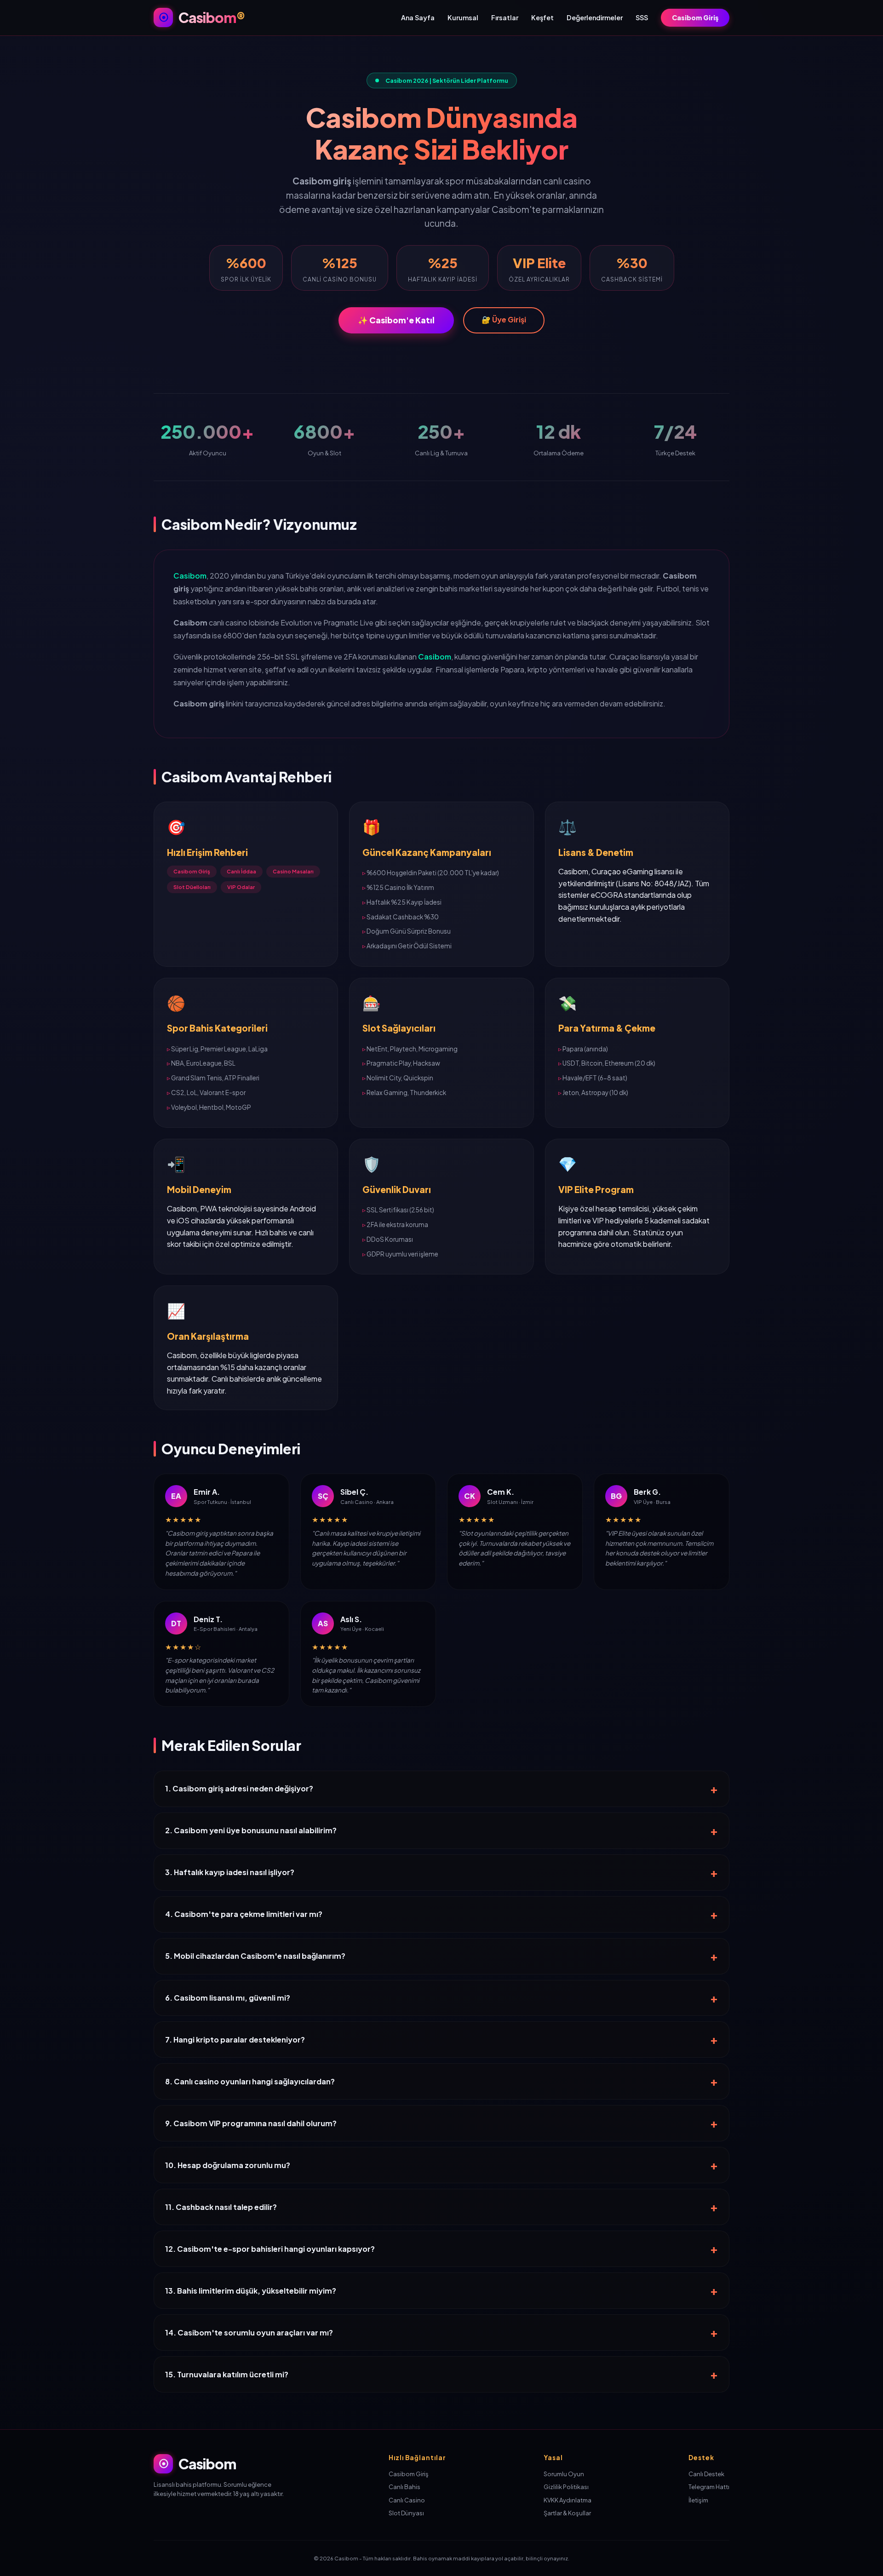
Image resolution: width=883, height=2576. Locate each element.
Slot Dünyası (406, 2513)
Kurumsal (463, 17)
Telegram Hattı (709, 2487)
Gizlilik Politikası (566, 2487)
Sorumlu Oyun (564, 2474)
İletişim (698, 2500)
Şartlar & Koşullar (567, 2513)
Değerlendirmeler (595, 17)
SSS (642, 17)
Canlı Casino (407, 2500)
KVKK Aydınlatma (568, 2500)
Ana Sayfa (418, 17)
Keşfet (542, 17)
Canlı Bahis (404, 2487)
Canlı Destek (706, 2474)
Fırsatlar (505, 17)
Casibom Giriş (695, 17)
